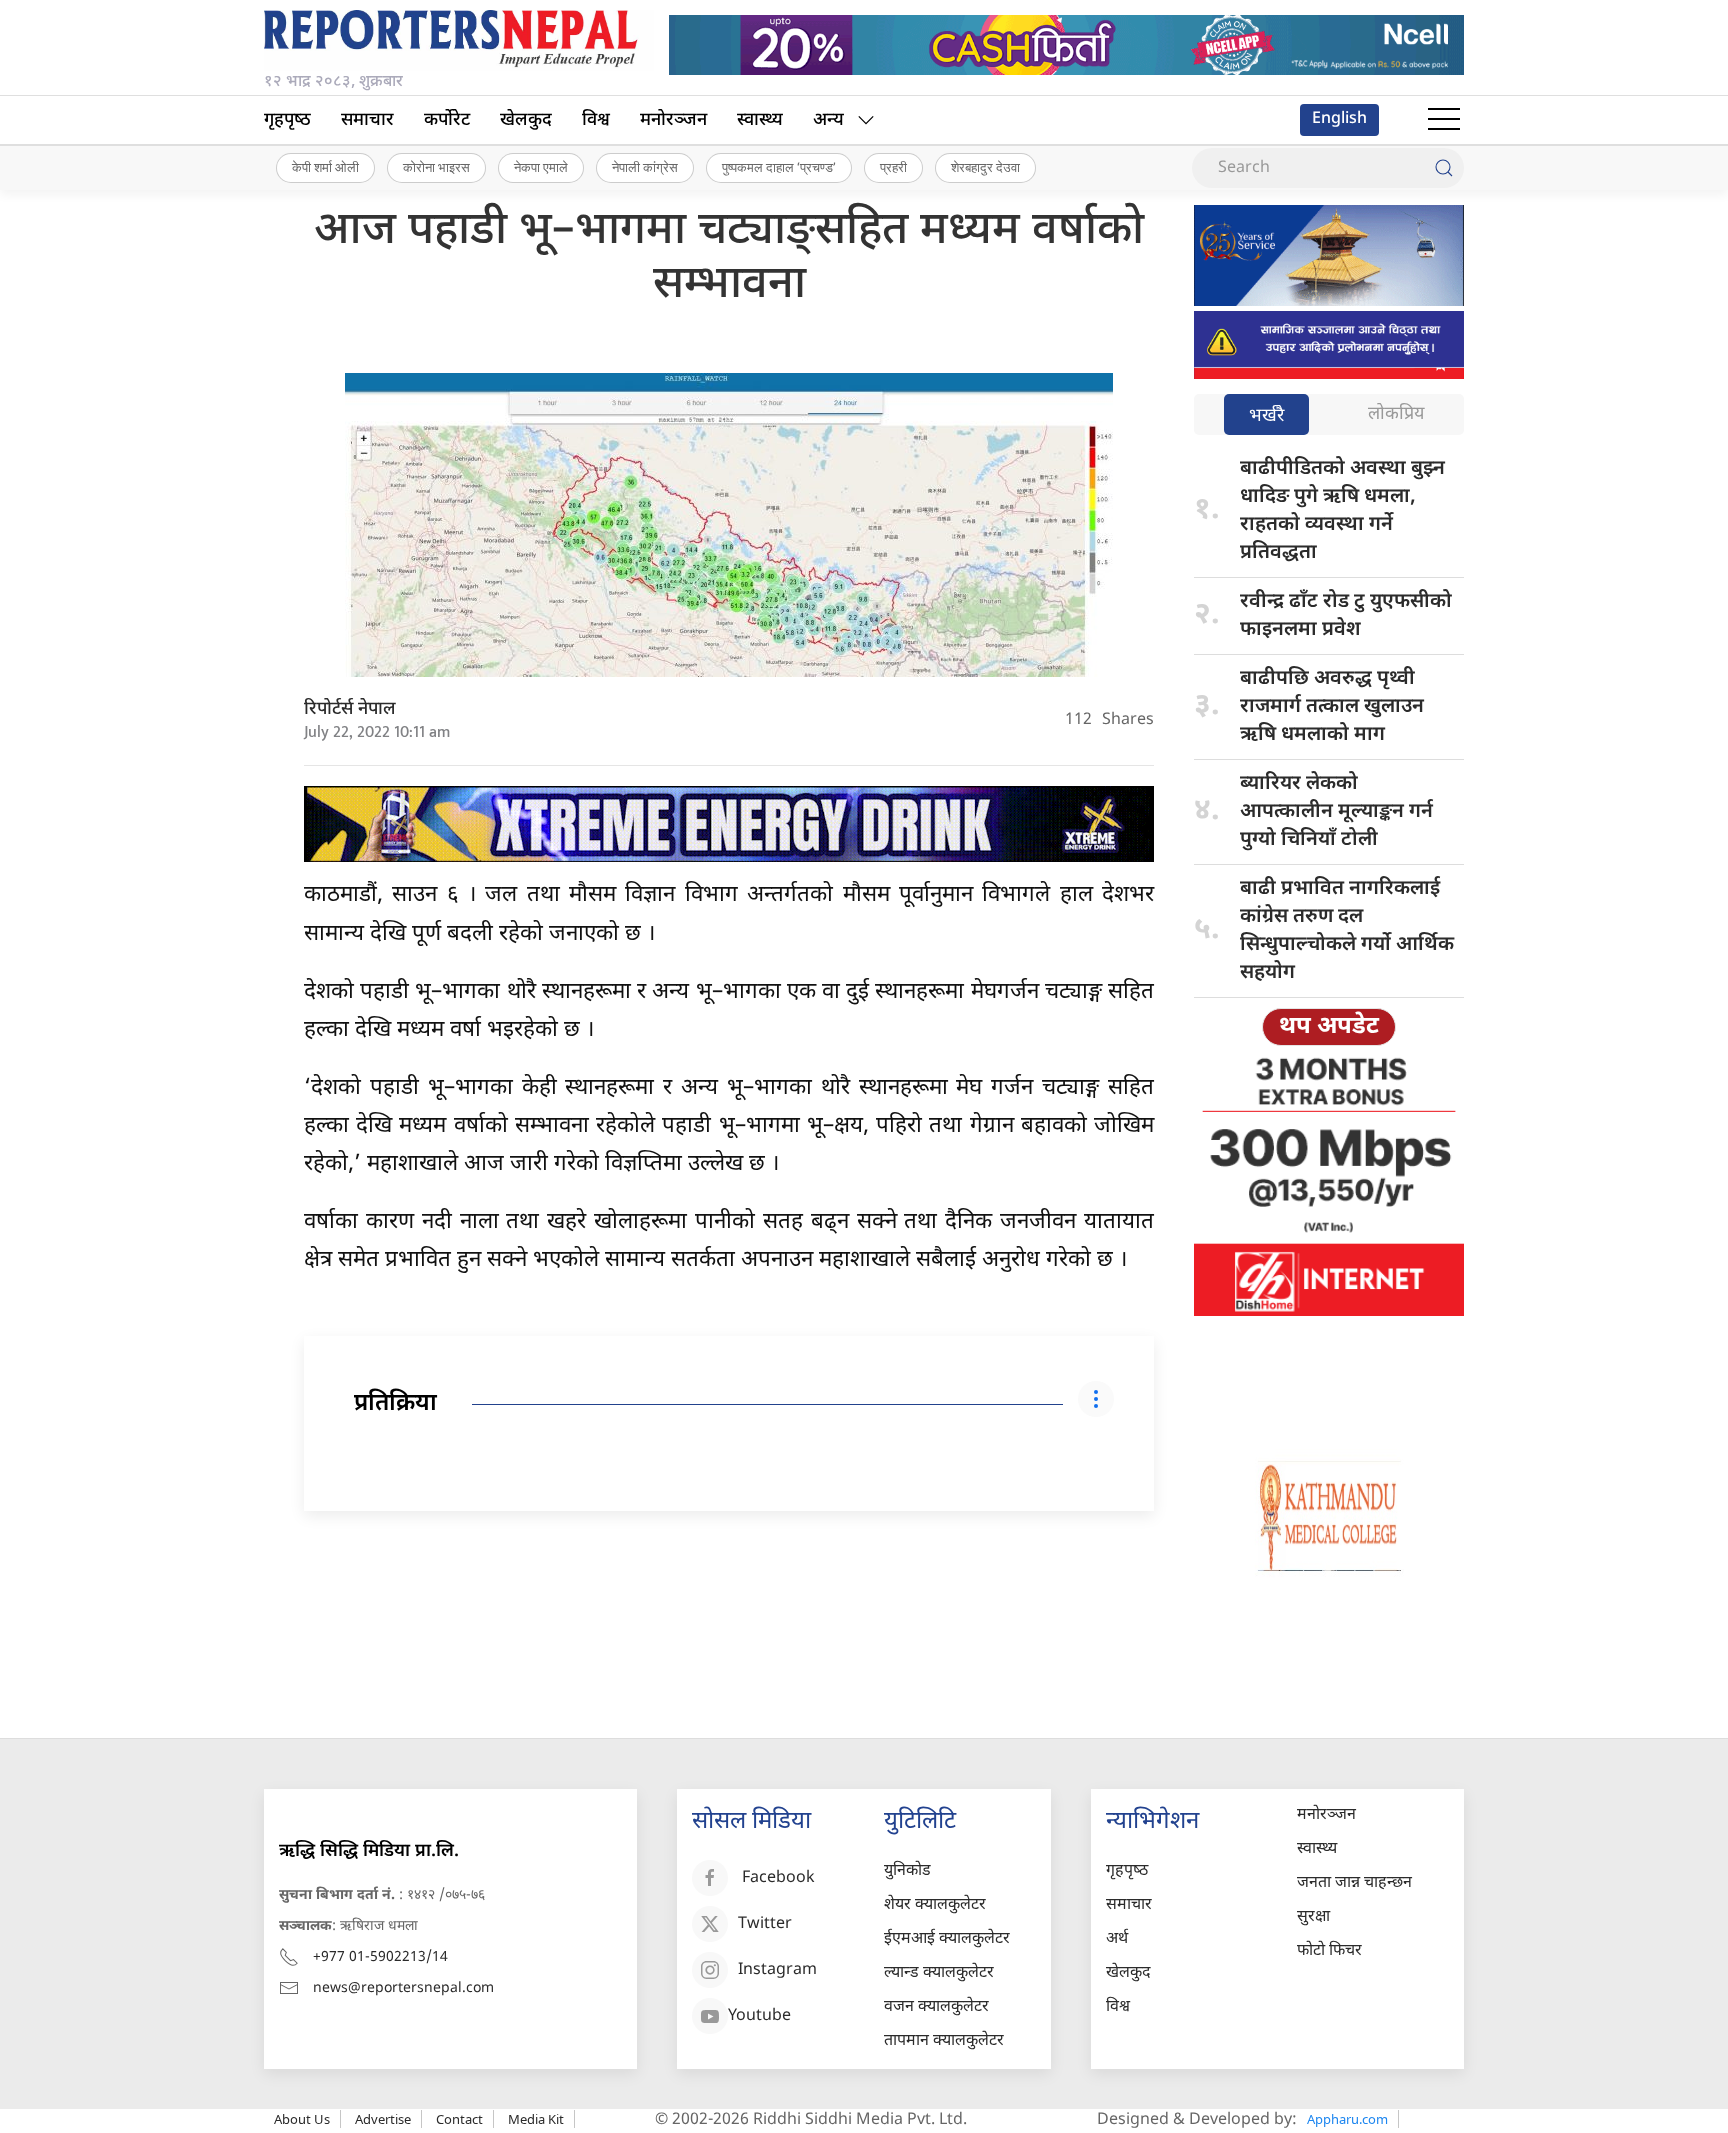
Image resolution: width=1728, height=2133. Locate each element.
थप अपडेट (1329, 1027)
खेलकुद (526, 120)
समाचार (367, 120)
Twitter (765, 1924)
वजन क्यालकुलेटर (936, 2007)
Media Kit (536, 2119)
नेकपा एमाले (541, 167)
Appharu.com (1347, 2119)
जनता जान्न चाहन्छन (1354, 1883)
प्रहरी (893, 167)
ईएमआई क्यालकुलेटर (947, 1939)
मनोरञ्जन (673, 120)
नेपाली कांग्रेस (645, 167)
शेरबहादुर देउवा (985, 167)
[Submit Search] (1444, 168)
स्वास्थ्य (760, 120)
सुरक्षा (1313, 1917)
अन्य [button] (828, 120)
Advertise (383, 2119)
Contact (459, 2119)
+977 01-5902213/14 (380, 1957)
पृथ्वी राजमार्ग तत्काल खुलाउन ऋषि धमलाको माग (1332, 707)
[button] (1444, 120)
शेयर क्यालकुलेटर (935, 1905)
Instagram (777, 1970)
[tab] (1266, 416)
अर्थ (1117, 1939)
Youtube (759, 2016)
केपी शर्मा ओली (325, 167)
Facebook (778, 1878)
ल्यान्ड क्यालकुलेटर (939, 1973)
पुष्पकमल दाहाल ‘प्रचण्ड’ (779, 167)
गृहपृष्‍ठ (287, 120)
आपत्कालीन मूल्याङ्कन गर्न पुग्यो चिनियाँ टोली (1336, 812)
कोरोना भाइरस (436, 167)
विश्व (596, 120)
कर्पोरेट (447, 120)
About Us (302, 2119)
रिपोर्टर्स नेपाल (350, 709)
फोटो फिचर (1329, 1951)
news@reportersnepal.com (403, 1988)
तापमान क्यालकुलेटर (944, 2041)
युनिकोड (907, 1871)
